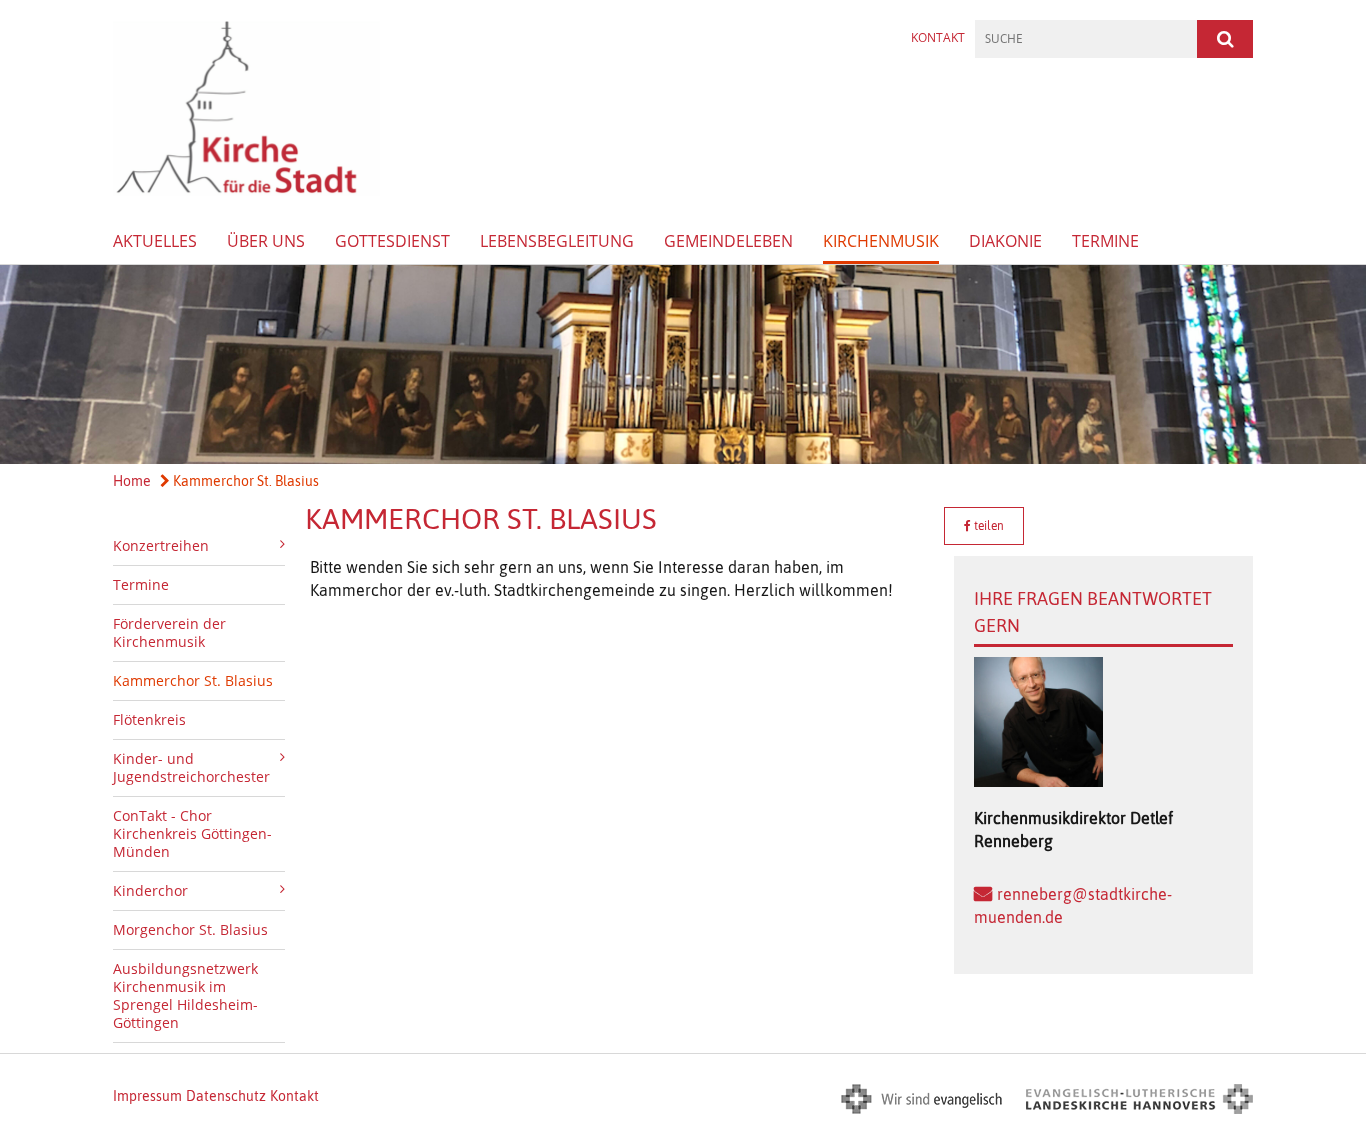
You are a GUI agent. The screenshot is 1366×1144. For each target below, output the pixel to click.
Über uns (266, 241)
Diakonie (1005, 241)
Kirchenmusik (881, 241)
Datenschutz (226, 1096)
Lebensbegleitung (557, 241)
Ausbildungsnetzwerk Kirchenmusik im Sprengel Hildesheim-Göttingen (185, 995)
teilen (987, 526)
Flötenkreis (149, 719)
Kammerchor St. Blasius (244, 481)
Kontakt (938, 37)
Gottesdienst (392, 241)
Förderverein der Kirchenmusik (169, 632)
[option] (683, 364)
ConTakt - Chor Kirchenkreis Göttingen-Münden (192, 833)
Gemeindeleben (728, 241)
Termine (1105, 241)
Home (132, 481)
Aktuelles (155, 241)
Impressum (147, 1096)
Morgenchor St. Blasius (190, 929)
